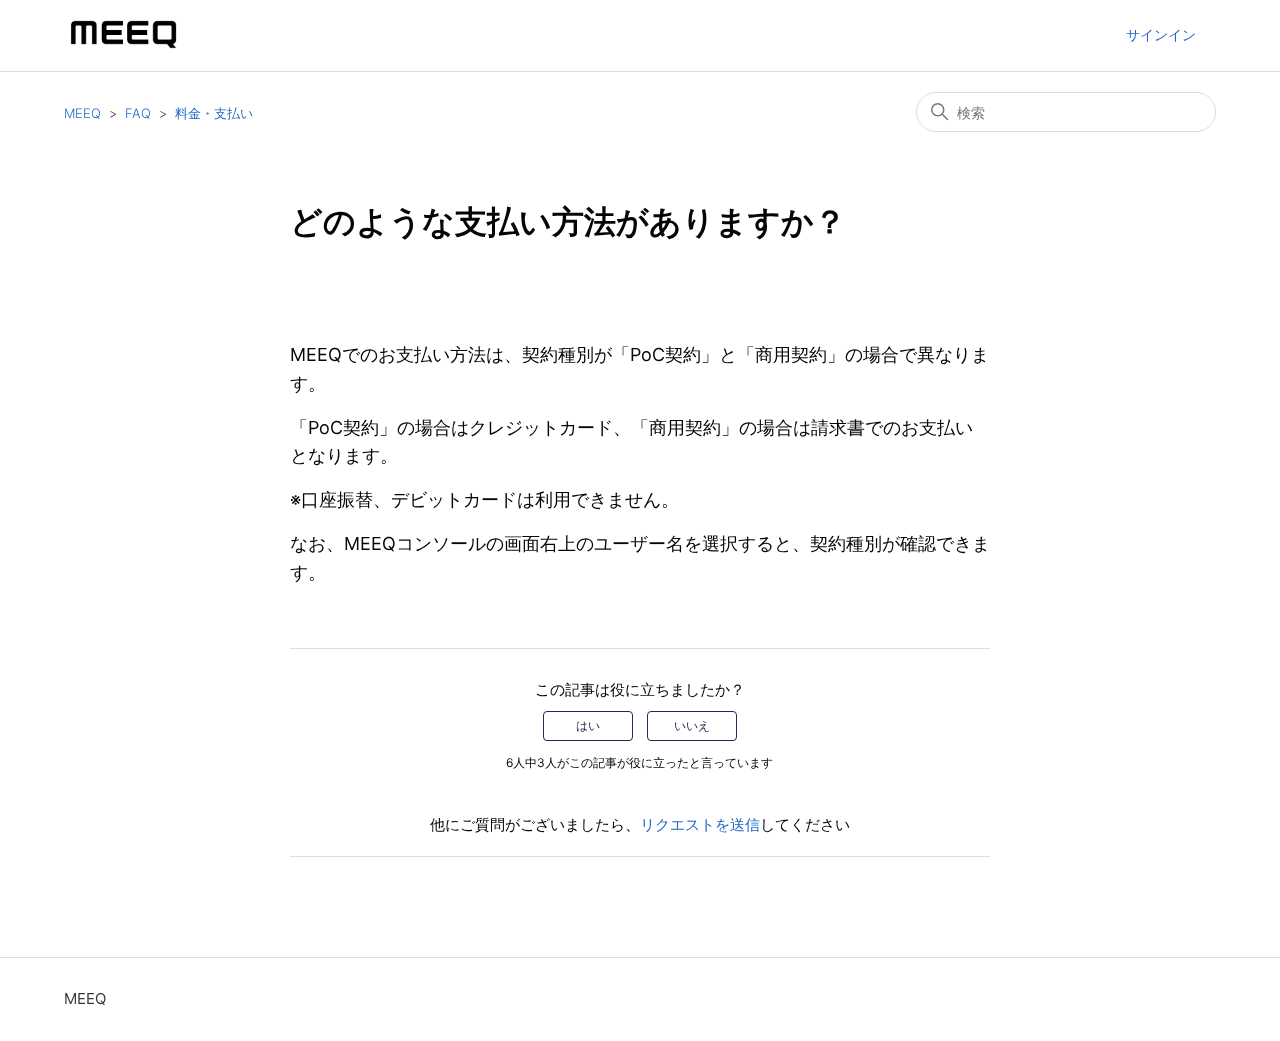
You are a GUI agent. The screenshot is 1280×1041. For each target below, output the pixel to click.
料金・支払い (214, 113)
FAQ (138, 113)
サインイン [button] (1161, 34)
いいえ (692, 725)
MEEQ (82, 113)
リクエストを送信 (700, 824)
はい (588, 725)
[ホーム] (123, 45)
